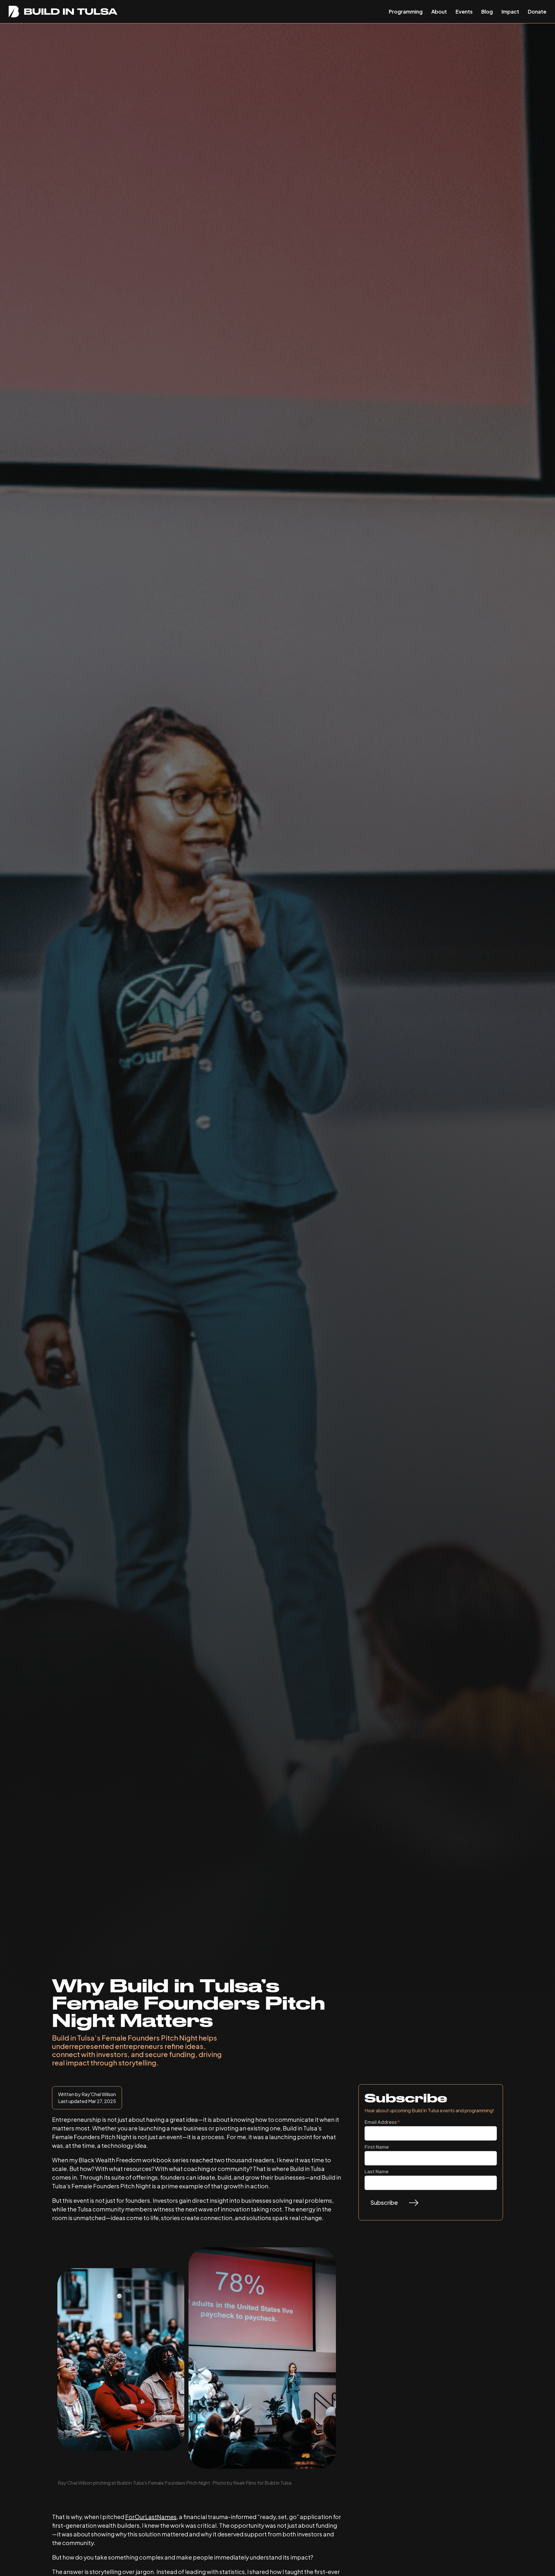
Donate (537, 11)
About (439, 11)
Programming (406, 11)
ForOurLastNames (151, 2517)
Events (464, 11)
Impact (510, 11)
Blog (487, 11)
